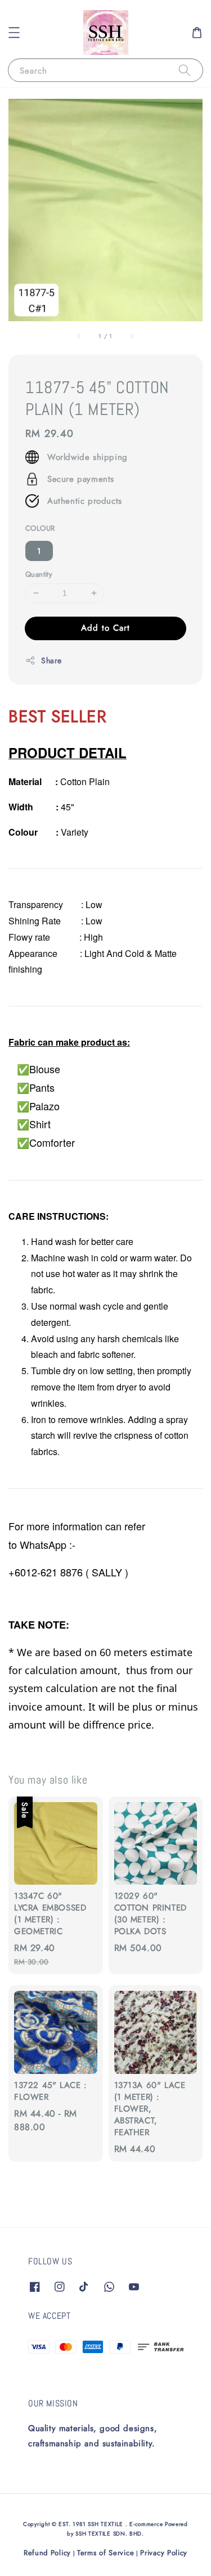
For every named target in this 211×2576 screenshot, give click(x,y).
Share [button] (51, 660)
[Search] (185, 70)
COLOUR (40, 528)
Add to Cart (105, 628)
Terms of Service (105, 2553)
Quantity (39, 574)
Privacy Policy (164, 2553)
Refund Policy (47, 2553)
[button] (14, 33)
